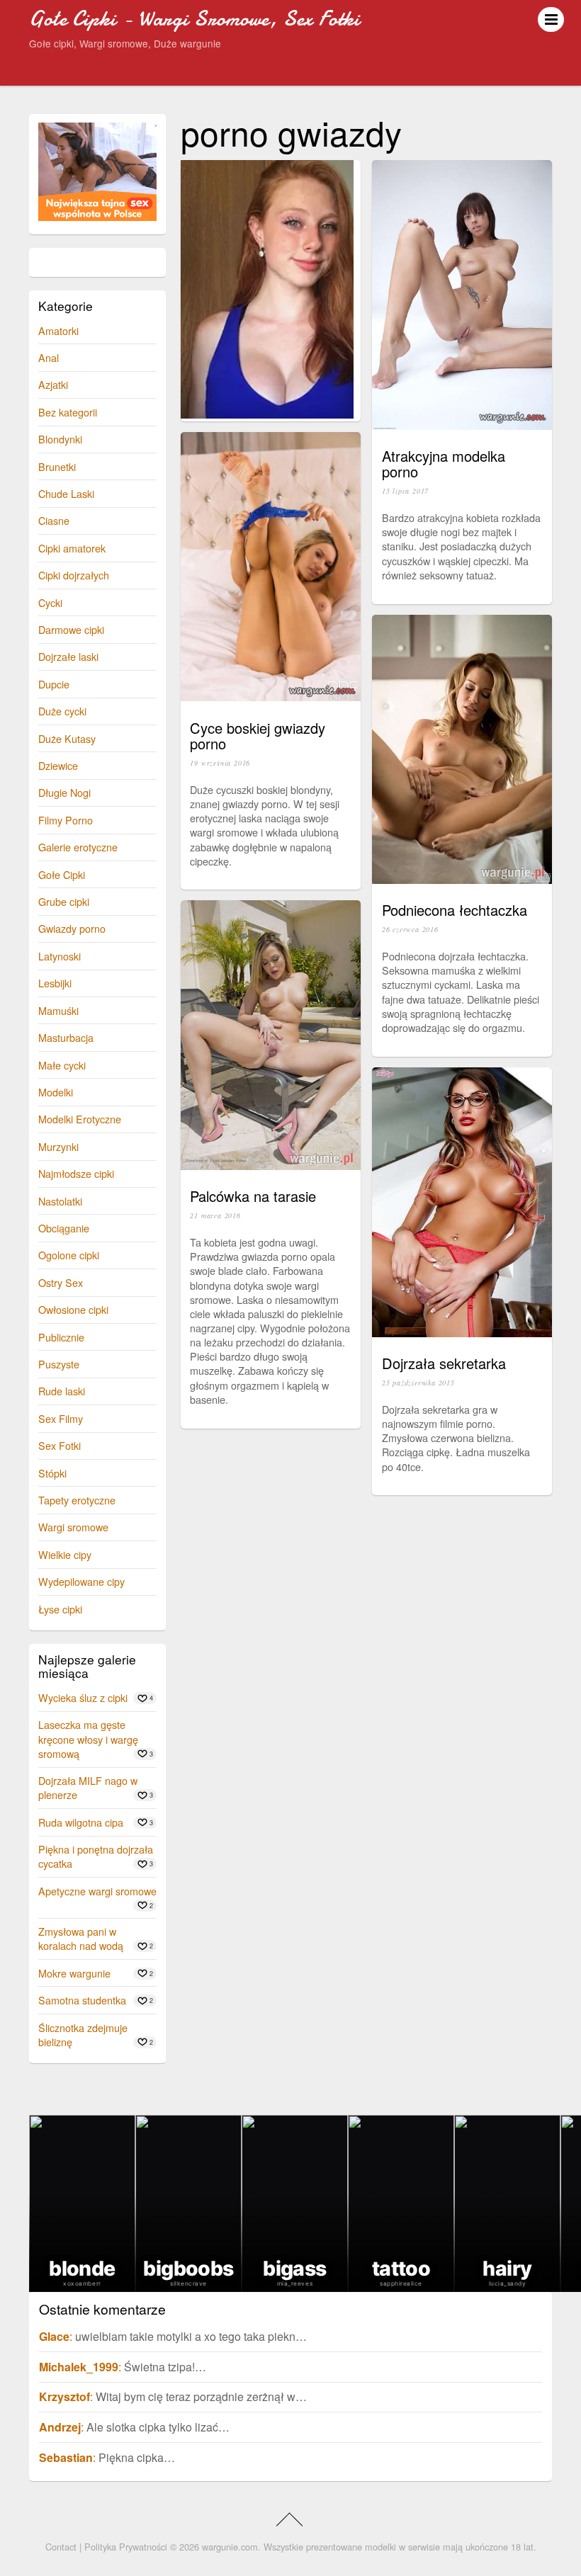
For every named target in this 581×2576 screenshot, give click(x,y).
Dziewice (58, 765)
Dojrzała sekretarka (444, 1363)
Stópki (52, 1473)
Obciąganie (64, 1228)
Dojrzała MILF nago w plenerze (88, 1787)
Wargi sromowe (73, 1527)
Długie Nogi (64, 792)
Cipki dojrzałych (74, 575)
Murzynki (58, 1146)
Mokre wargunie (74, 1973)
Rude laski (62, 1391)
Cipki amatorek (72, 548)
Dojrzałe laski (68, 656)
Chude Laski (66, 493)
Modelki (56, 1092)
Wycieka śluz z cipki (83, 1697)
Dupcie (54, 684)
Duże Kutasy (67, 738)
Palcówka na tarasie (253, 1196)
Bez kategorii (68, 412)
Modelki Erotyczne (80, 1119)
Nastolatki (60, 1201)
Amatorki (58, 330)
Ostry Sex (61, 1282)
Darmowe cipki (71, 629)
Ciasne (54, 520)
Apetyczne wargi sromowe (97, 1891)
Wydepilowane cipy (81, 1581)
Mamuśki (58, 1010)
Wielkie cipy (65, 1554)
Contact (61, 2547)
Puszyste (59, 1364)
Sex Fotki (60, 1445)
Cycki (50, 602)
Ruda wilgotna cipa (81, 1822)
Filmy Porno (66, 820)
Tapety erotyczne (77, 1500)
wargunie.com (230, 2547)
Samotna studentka (82, 2000)
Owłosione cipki (73, 1309)
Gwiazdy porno (72, 928)
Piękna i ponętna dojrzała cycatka (96, 1856)
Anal (49, 357)
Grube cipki (64, 901)
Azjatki (53, 384)
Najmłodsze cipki (76, 1173)
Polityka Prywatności (126, 2547)
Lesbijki (55, 983)
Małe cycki (62, 1065)
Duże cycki (62, 711)
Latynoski (60, 956)
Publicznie (61, 1337)
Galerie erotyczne (78, 847)
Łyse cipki (60, 1609)
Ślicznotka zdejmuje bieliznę (83, 2035)
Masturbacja (66, 1037)
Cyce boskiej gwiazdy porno (258, 736)
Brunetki (57, 466)
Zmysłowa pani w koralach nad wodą (81, 1938)
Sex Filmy (61, 1418)
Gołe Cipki (62, 874)
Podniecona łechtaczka (455, 910)
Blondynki (60, 439)
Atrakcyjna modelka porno (444, 464)
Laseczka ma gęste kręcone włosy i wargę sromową (88, 1738)
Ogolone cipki (69, 1255)
